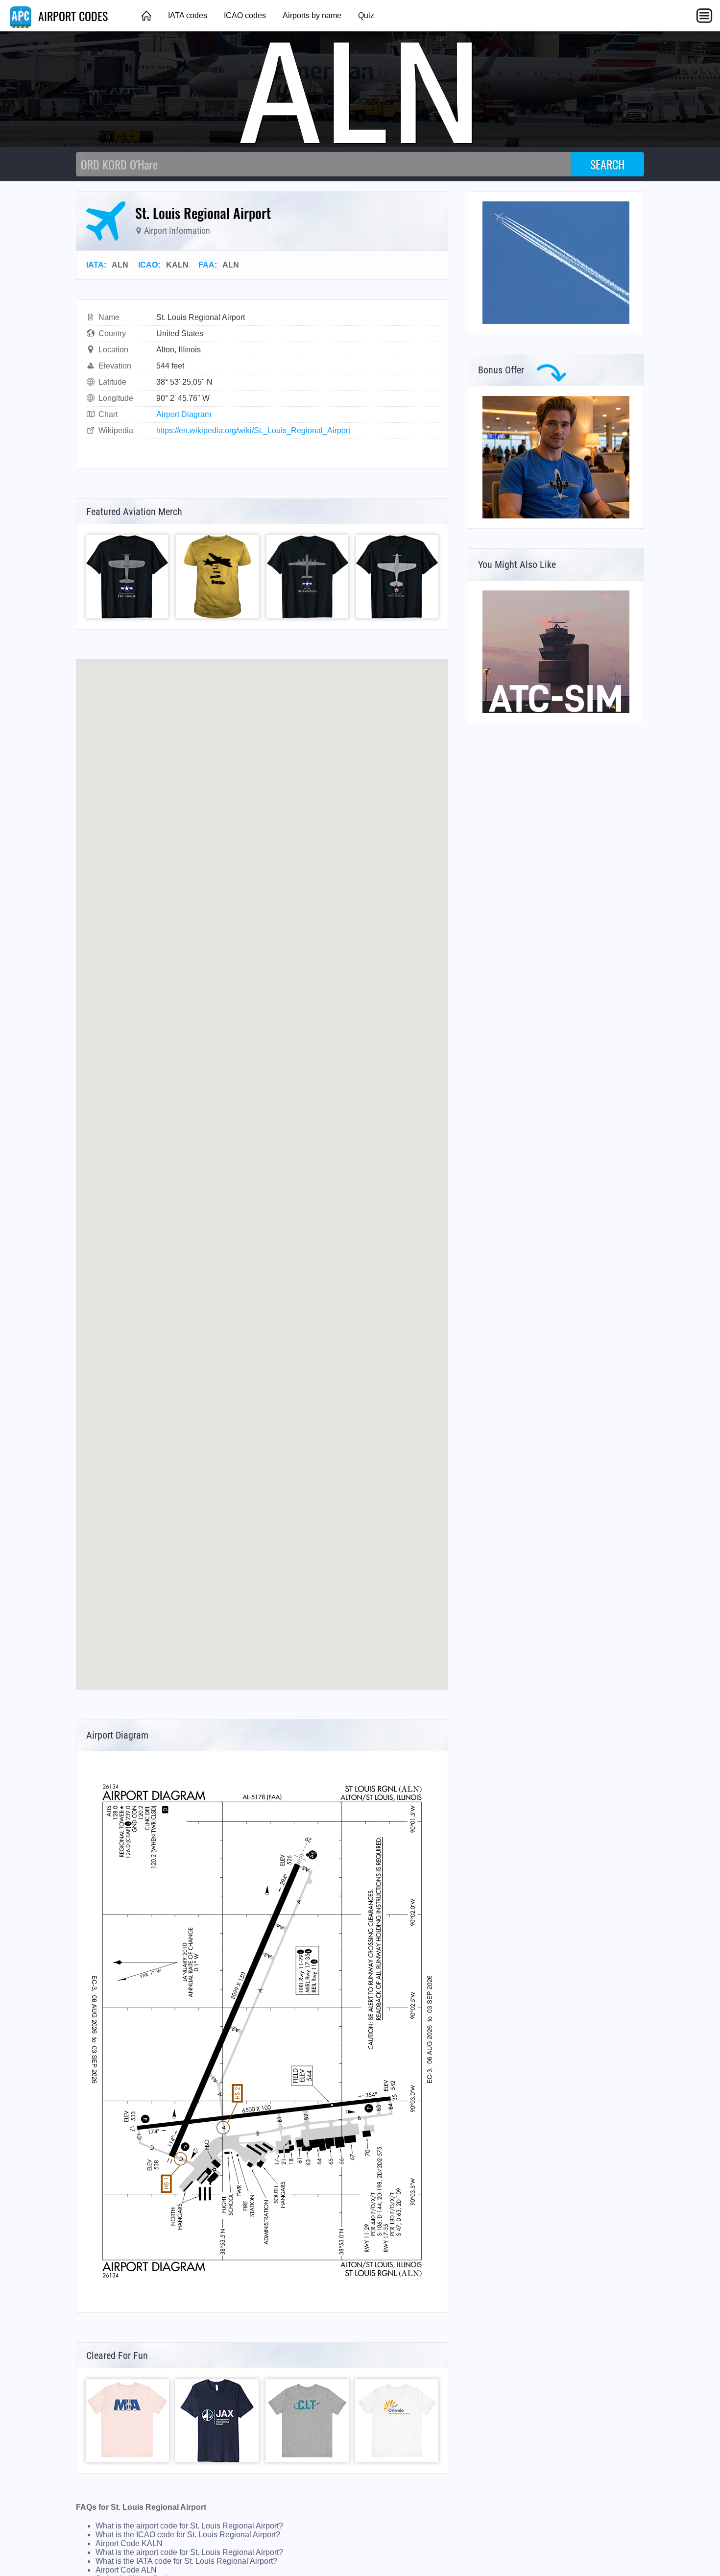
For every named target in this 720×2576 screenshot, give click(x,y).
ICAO (148, 265)
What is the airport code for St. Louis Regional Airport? (189, 2526)
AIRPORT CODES (72, 16)
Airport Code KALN (129, 2543)
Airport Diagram (184, 414)
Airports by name (312, 15)
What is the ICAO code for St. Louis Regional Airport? (188, 2535)
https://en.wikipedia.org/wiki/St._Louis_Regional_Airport (253, 430)
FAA (206, 265)
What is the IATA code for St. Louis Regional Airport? (186, 2561)
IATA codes (188, 15)
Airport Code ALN (126, 2570)
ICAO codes (245, 15)
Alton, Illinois (179, 350)
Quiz (366, 15)
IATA (95, 265)
